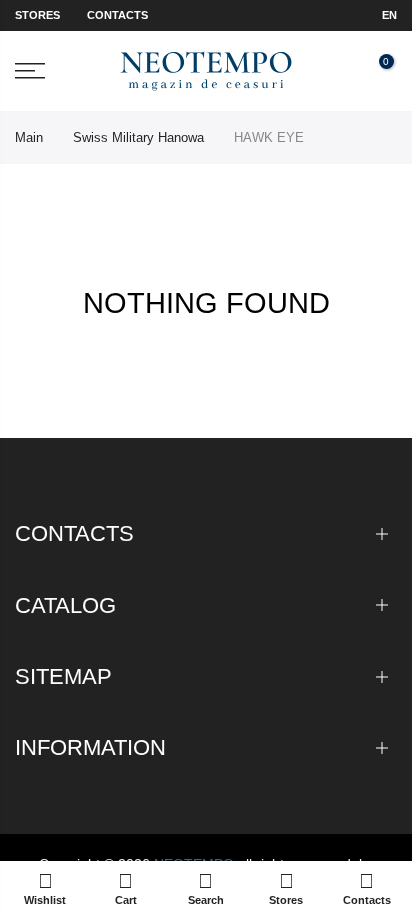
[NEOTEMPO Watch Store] (206, 71)
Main (29, 137)
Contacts (117, 15)
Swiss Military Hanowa (138, 137)
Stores (37, 15)
